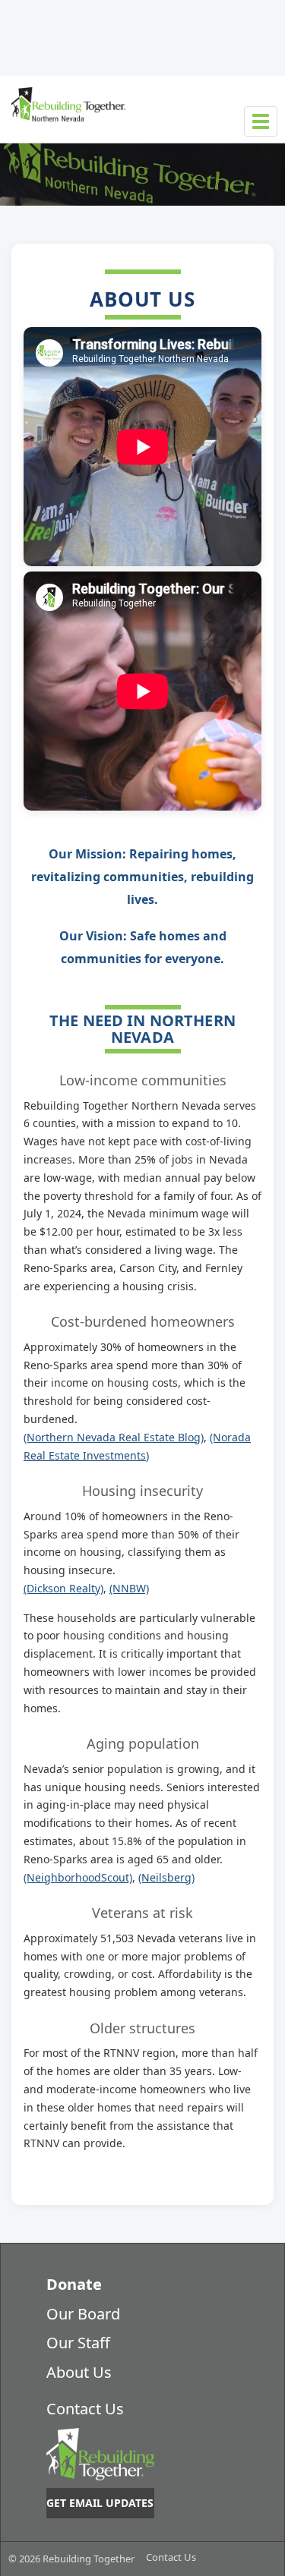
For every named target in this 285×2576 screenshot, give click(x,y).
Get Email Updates (100, 2503)
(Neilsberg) (166, 1877)
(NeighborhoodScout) (78, 1877)
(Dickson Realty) (63, 1588)
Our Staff (78, 2343)
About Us (79, 2372)
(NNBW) (129, 1588)
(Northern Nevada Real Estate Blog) (114, 1437)
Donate (74, 2284)
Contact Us (85, 2409)
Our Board (83, 2314)
